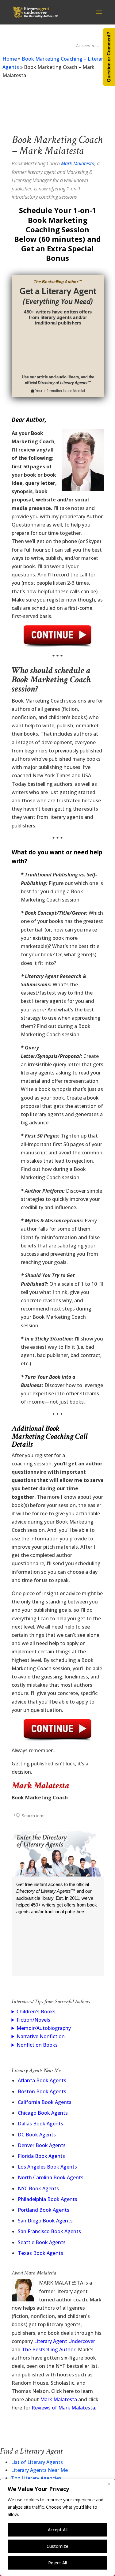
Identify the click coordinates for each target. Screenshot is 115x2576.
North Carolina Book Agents (51, 2177)
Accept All (58, 2530)
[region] (57, 2527)
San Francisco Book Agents (49, 2231)
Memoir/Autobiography (44, 2028)
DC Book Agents (37, 2135)
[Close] (109, 2484)
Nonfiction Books (37, 2045)
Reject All (57, 2563)
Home (10, 59)
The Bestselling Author (49, 2349)
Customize (57, 2546)
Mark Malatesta (78, 163)
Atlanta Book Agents (42, 2080)
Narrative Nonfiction (41, 2036)
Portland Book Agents (44, 2210)
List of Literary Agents (37, 2462)
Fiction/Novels (33, 2020)
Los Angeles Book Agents (47, 2167)
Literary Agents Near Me (39, 2470)
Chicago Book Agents (43, 2113)
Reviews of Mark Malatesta (63, 2408)
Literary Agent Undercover (65, 2341)
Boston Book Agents (42, 2091)
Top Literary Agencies (36, 2478)
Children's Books (36, 2012)
